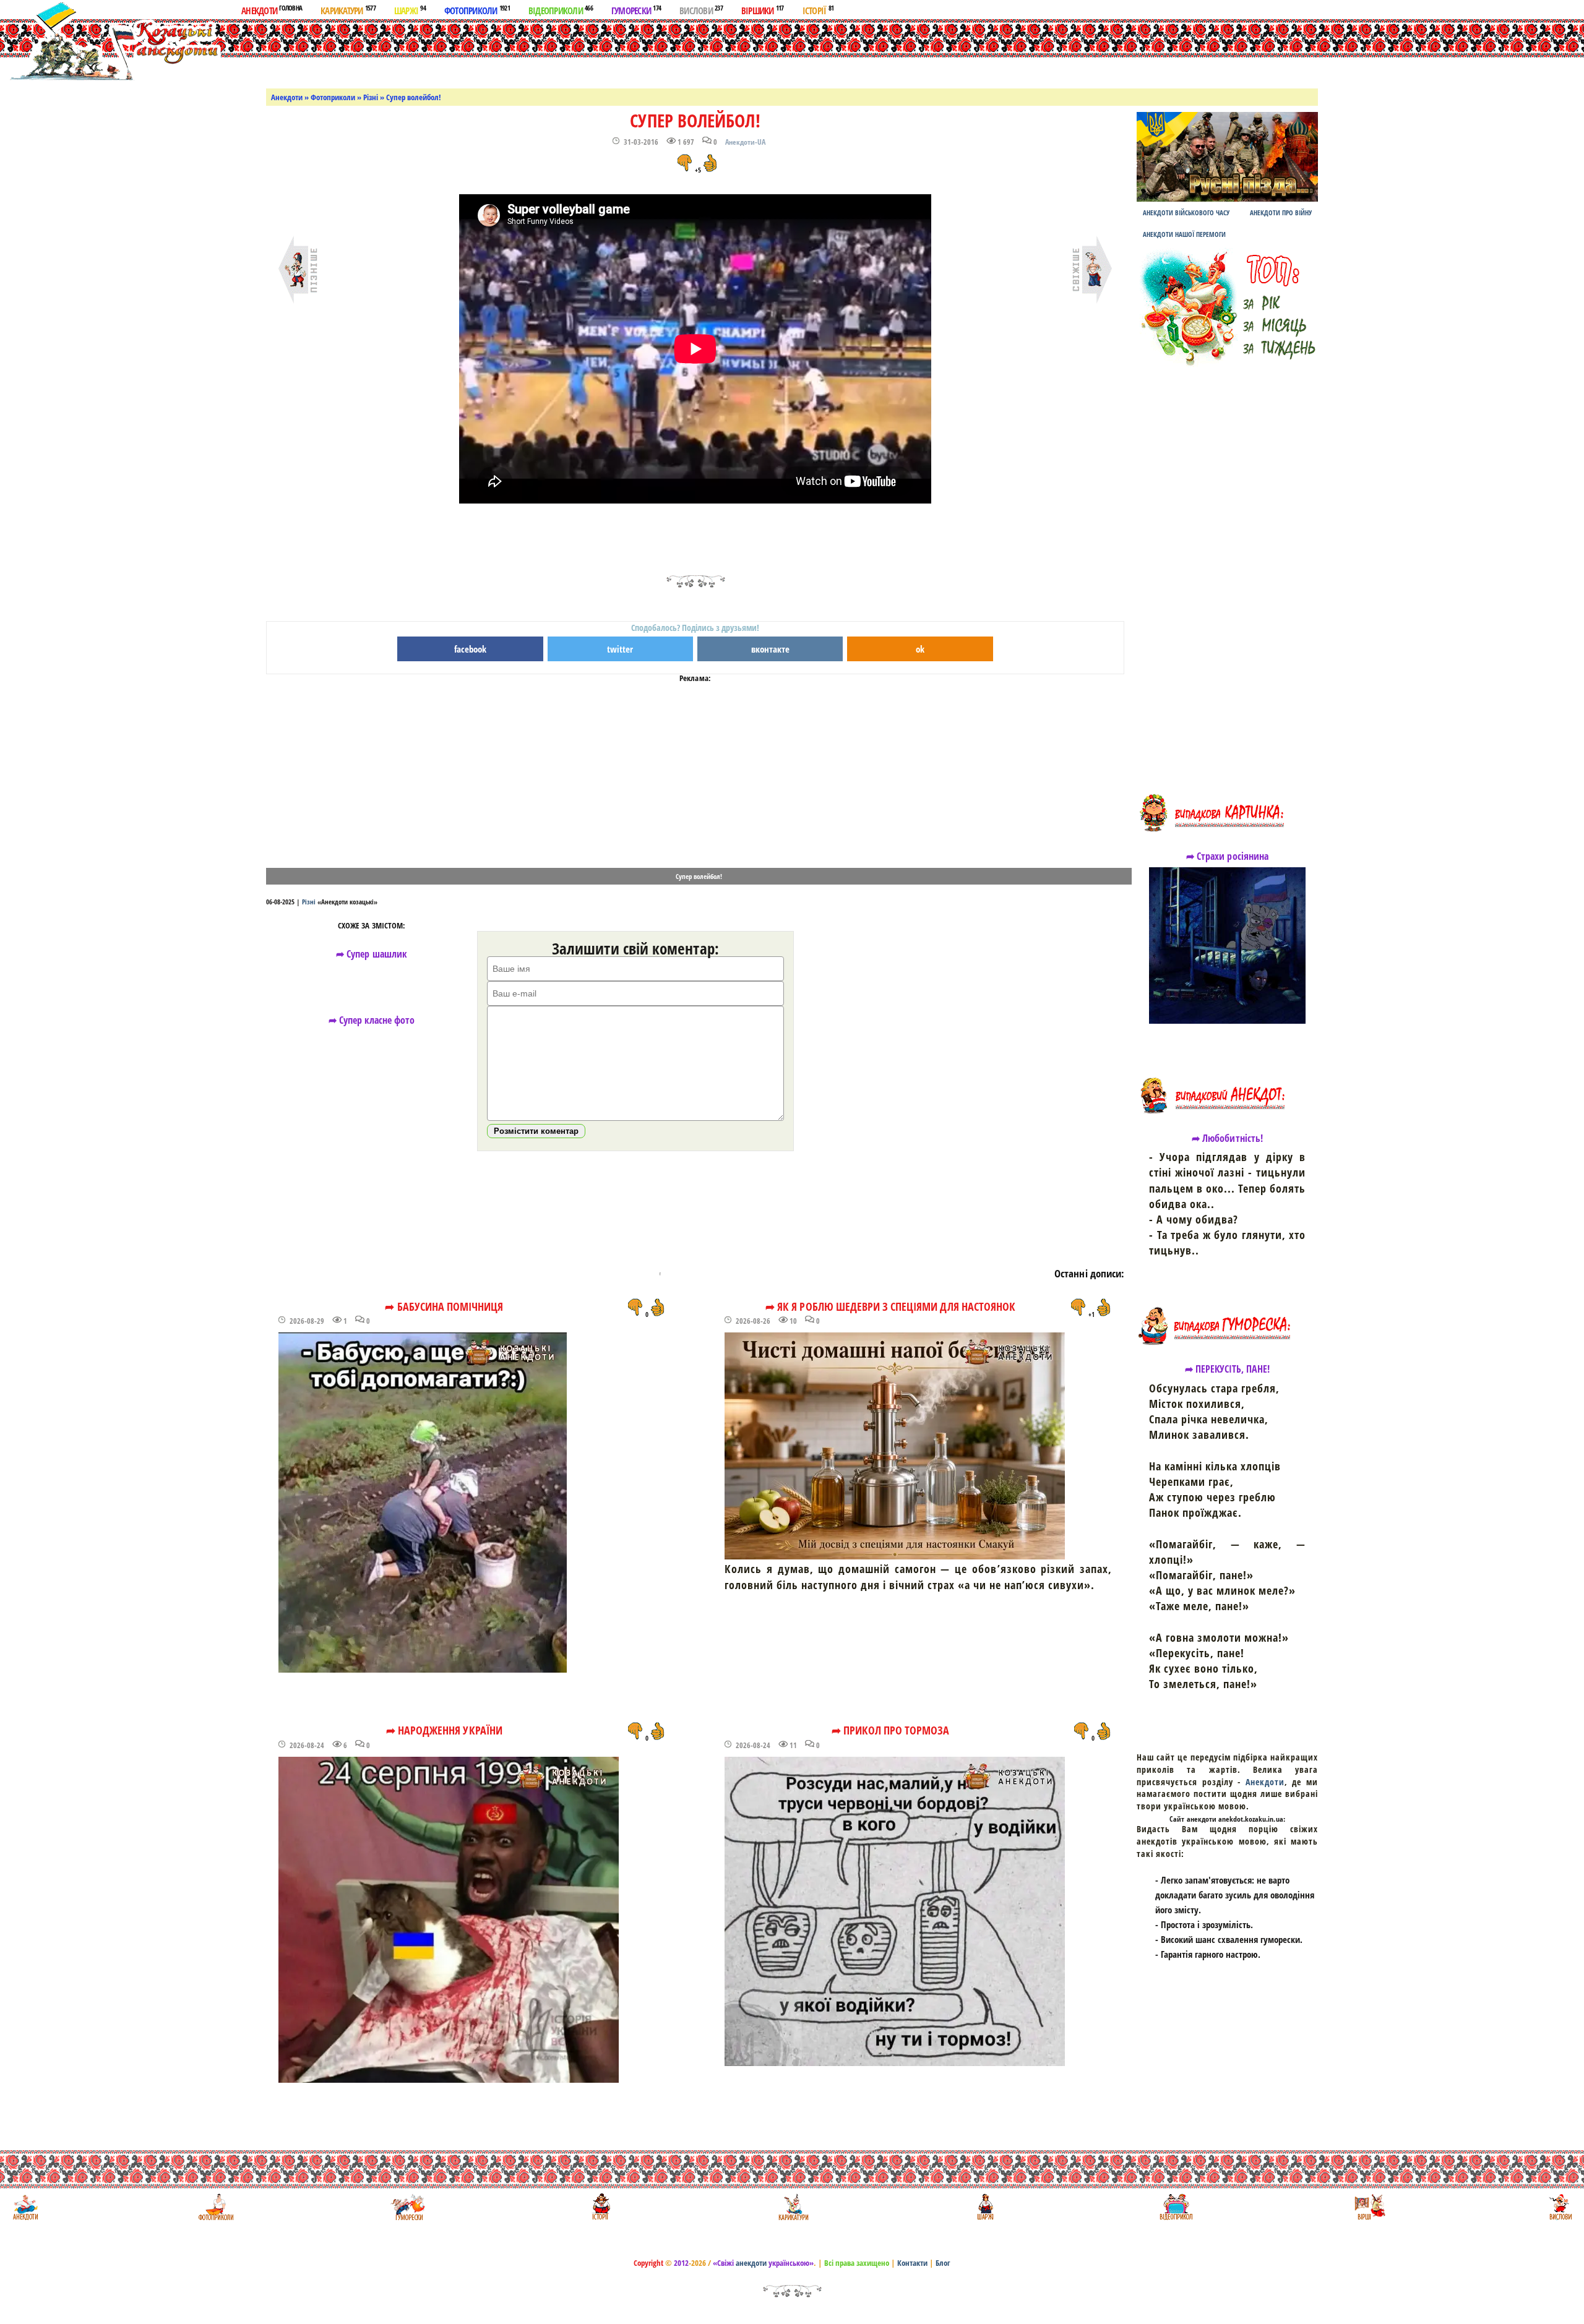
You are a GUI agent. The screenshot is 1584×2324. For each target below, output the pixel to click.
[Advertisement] (807, 51)
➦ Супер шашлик (372, 954)
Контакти (912, 2263)
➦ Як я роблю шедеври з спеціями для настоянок (890, 1306)
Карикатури (348, 10)
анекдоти (751, 2263)
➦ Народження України (444, 1730)
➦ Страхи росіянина (1227, 856)
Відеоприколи (561, 10)
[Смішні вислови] (1560, 2207)
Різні (371, 97)
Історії (818, 10)
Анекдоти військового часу (1186, 212)
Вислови (701, 10)
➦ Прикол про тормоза (891, 1730)
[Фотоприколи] (216, 2207)
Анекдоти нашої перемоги (1184, 234)
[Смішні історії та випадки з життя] (600, 2207)
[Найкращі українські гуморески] (408, 2207)
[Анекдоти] (114, 42)
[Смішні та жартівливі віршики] (1368, 2207)
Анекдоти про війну (1281, 212)
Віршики (763, 10)
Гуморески (636, 10)
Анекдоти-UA (745, 142)
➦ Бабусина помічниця (444, 1306)
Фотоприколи (477, 10)
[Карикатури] (792, 2207)
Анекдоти (272, 10)
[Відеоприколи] (1176, 2207)
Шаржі (410, 10)
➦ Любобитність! (1227, 1138)
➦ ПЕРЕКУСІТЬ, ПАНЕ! (1228, 1369)
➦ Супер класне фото (372, 1020)
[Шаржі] (984, 2207)
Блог (943, 2263)
